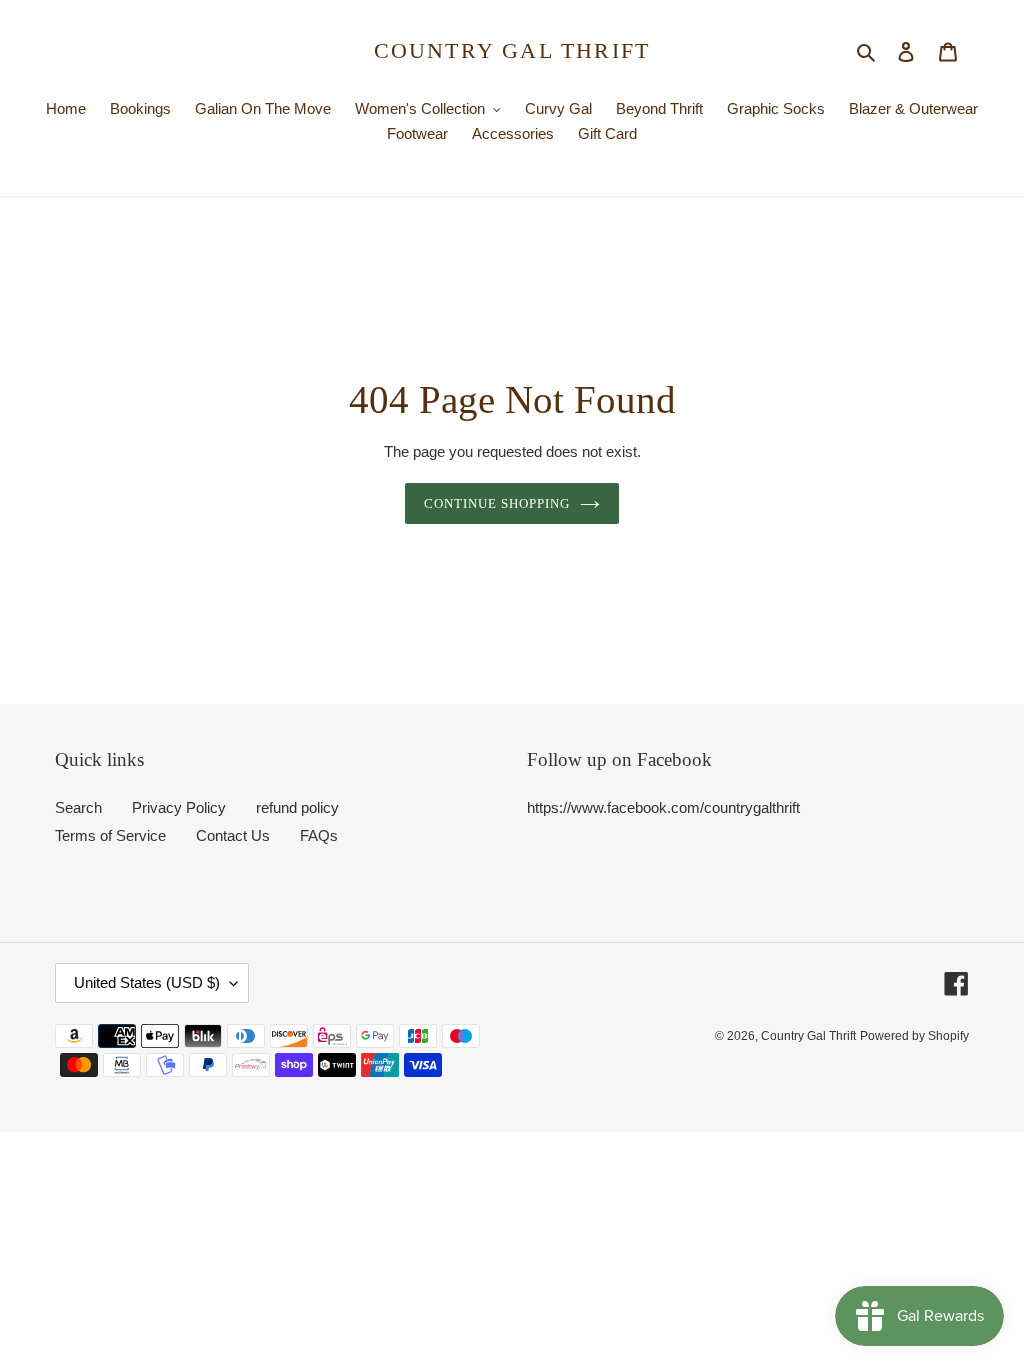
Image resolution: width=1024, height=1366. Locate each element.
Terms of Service (110, 835)
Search (78, 807)
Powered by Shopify (914, 1036)
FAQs (319, 835)
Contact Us (233, 835)
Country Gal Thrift (512, 50)
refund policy (297, 807)
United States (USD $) (147, 982)
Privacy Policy (179, 807)
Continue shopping (497, 503)
